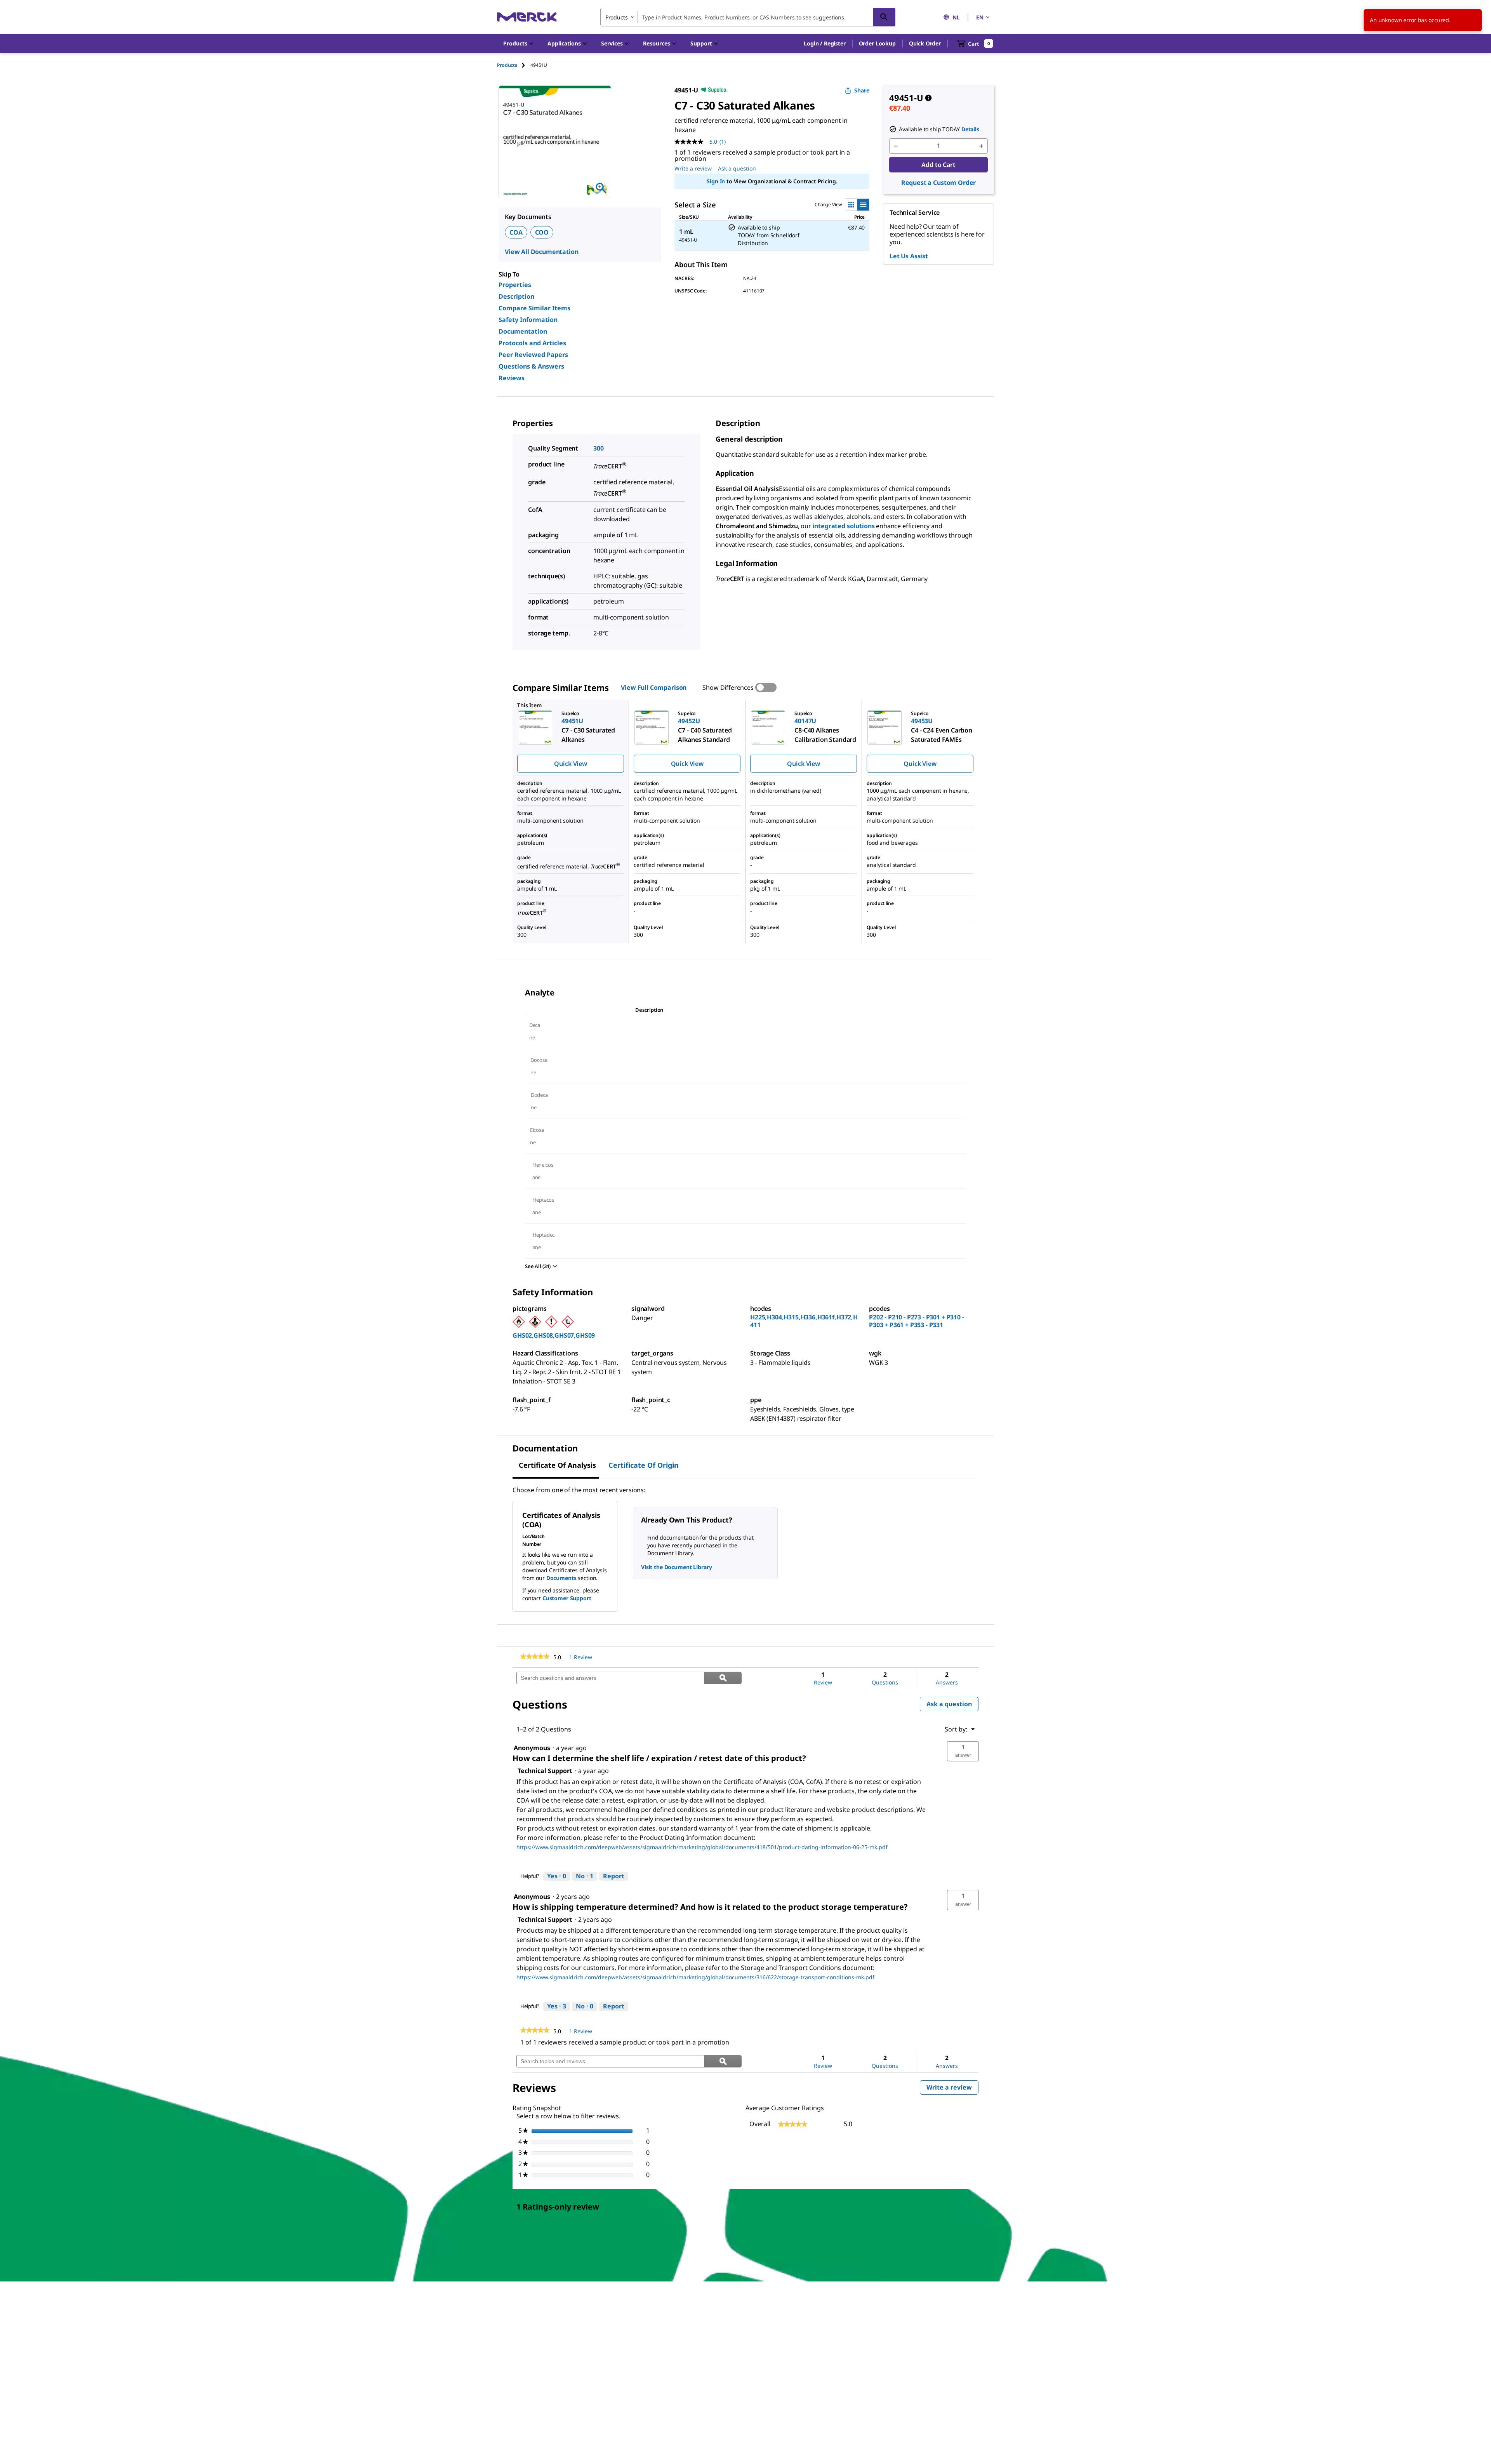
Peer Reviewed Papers (533, 355)
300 (599, 448)
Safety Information (528, 320)
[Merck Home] (527, 17)
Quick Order (925, 43)
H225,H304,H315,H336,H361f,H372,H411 (804, 1321)
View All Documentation (541, 252)
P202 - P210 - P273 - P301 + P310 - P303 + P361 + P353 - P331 (917, 1321)
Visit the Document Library (676, 1567)
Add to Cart (938, 165)
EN (980, 17)
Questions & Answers (531, 366)
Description (516, 296)
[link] (535, 1657)
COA (516, 232)
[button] (825, 44)
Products (507, 65)
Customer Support (567, 1598)
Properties (515, 285)
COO (542, 232)
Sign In (716, 181)
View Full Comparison (654, 687)
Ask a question (737, 168)
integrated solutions (844, 526)
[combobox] (748, 17)
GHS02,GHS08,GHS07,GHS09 (554, 1335)
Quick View (570, 764)
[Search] (884, 17)
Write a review (693, 168)
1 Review (583, 1657)
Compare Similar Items (534, 308)
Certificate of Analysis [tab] (557, 1465)
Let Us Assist (909, 256)
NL (956, 17)
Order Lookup (877, 43)
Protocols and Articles (532, 343)
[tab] (514, 65)
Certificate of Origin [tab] (644, 1465)
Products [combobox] (617, 17)
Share (862, 90)
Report (614, 1876)
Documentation (523, 331)
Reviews (512, 378)
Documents (561, 1578)
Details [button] (970, 129)
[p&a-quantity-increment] (981, 146)
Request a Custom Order (938, 183)
